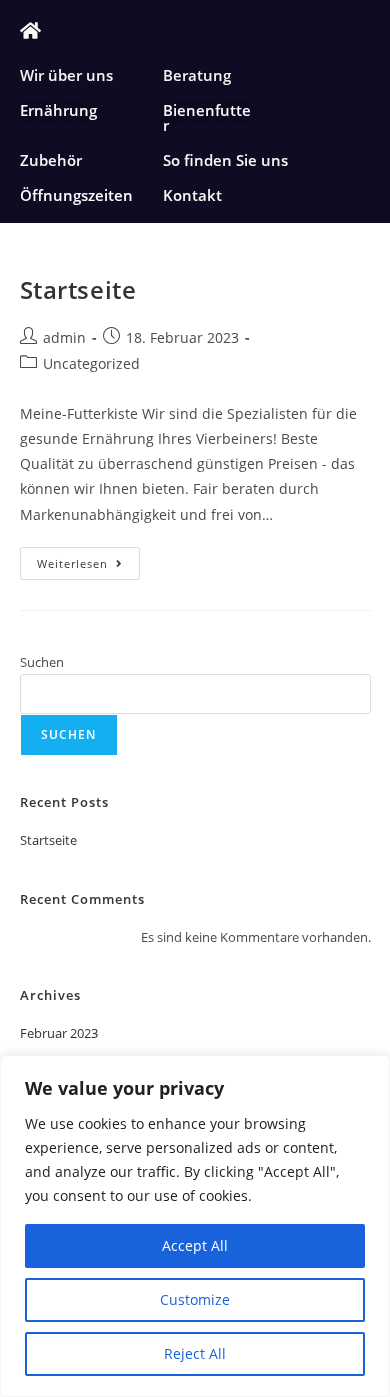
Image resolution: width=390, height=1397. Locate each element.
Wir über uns (66, 75)
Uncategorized (91, 363)
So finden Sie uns (225, 160)
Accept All (195, 1245)
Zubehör (51, 160)
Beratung (197, 75)
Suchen (42, 662)
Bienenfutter (207, 117)
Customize (195, 1299)
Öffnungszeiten (76, 195)
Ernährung (58, 110)
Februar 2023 (59, 1033)
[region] (195, 1226)
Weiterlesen (88, 559)
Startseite (78, 289)
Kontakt (192, 195)
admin (64, 337)
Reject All (195, 1353)
